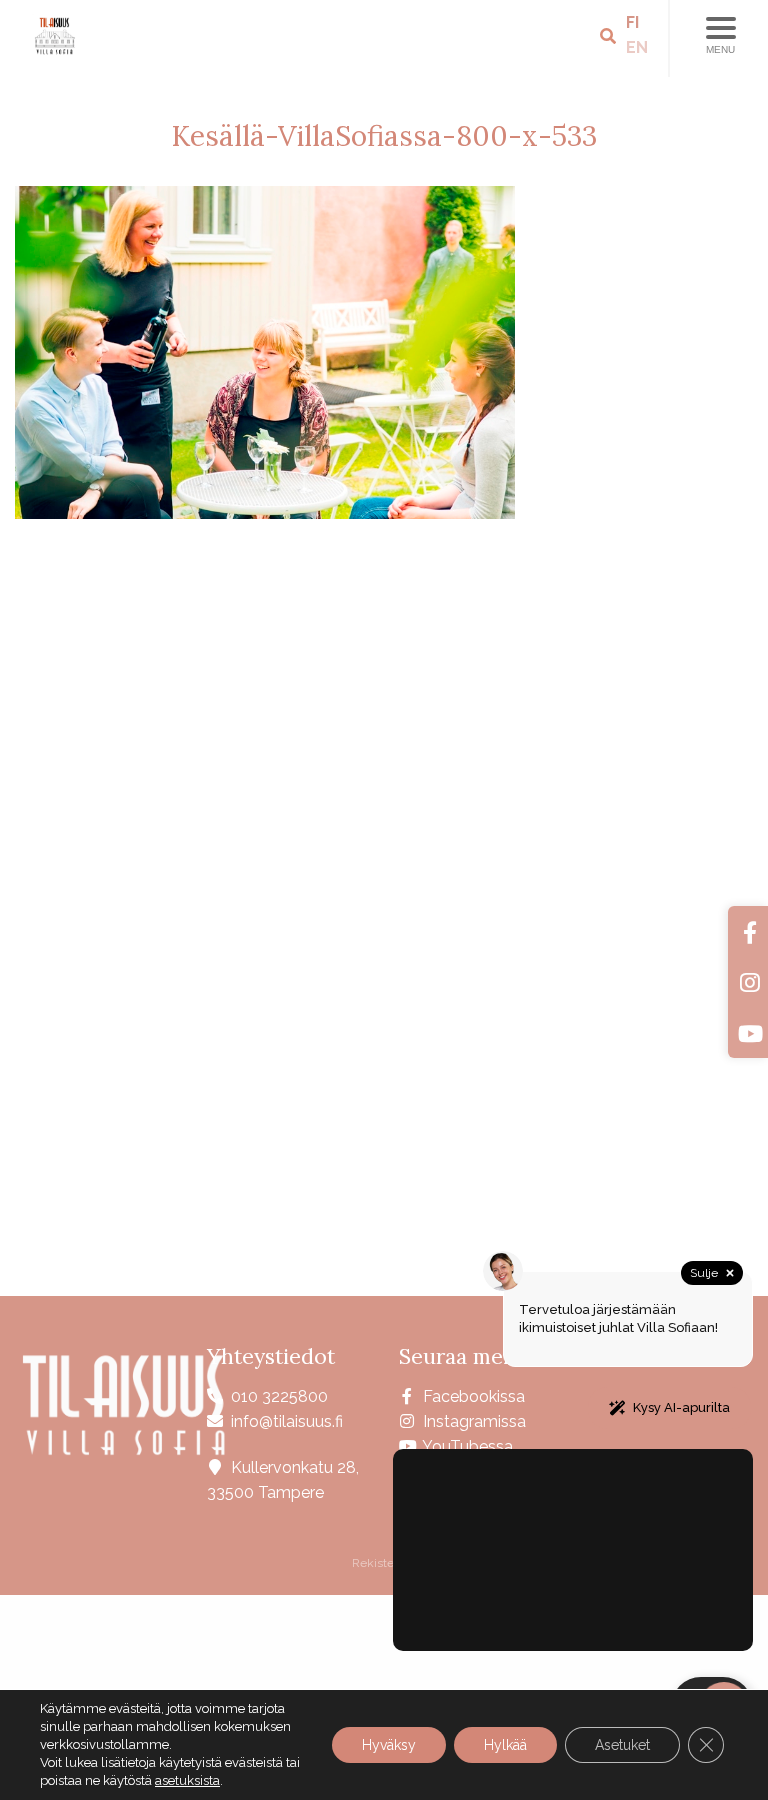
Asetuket (622, 1745)
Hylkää (505, 1745)
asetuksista (187, 1780)
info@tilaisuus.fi (287, 1421)
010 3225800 (279, 1396)
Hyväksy (389, 1745)
